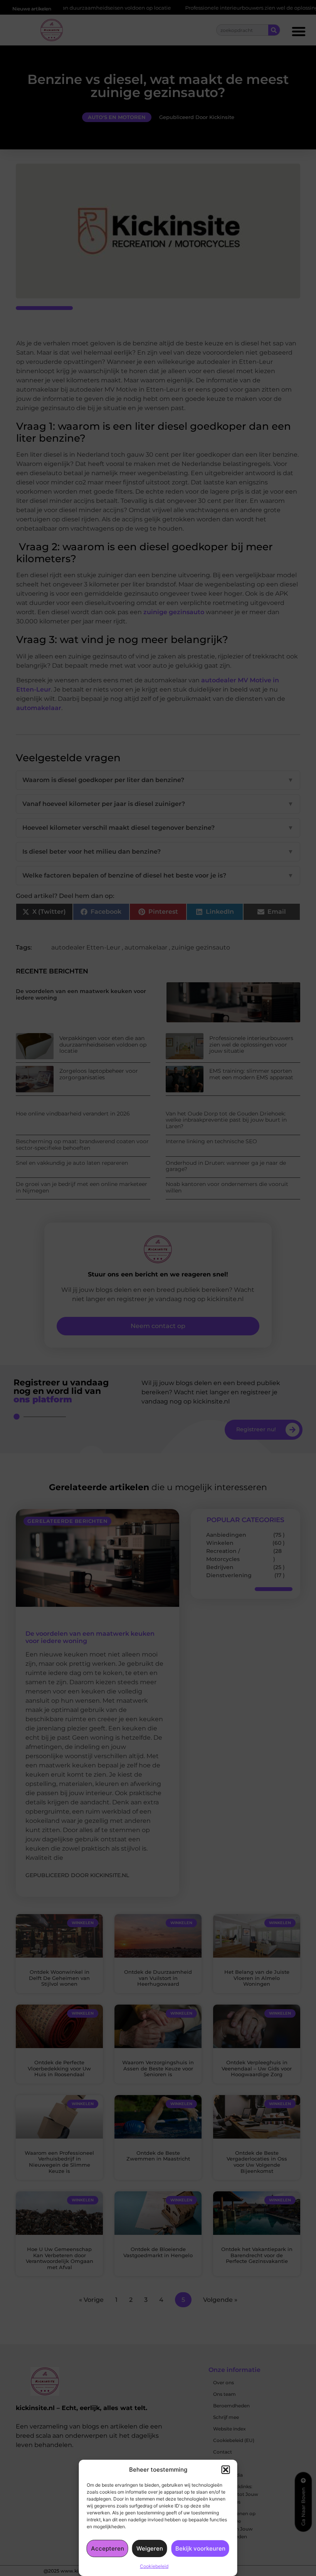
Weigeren (150, 2548)
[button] (226, 2470)
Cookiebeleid (154, 2566)
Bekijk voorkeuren (200, 2548)
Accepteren (108, 2548)
